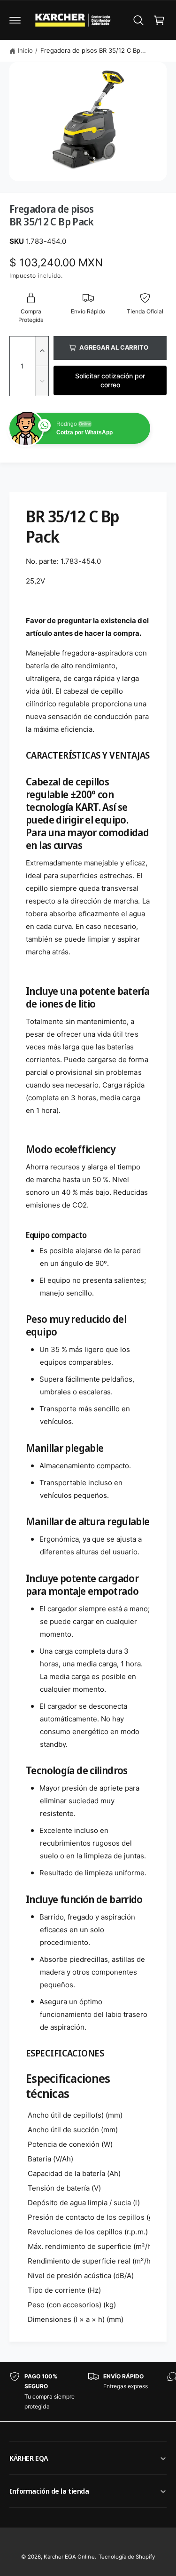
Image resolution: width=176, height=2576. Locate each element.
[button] (15, 20)
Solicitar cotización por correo (110, 380)
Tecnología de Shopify (127, 2557)
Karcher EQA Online (69, 2557)
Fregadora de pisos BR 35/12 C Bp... (93, 50)
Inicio (25, 50)
